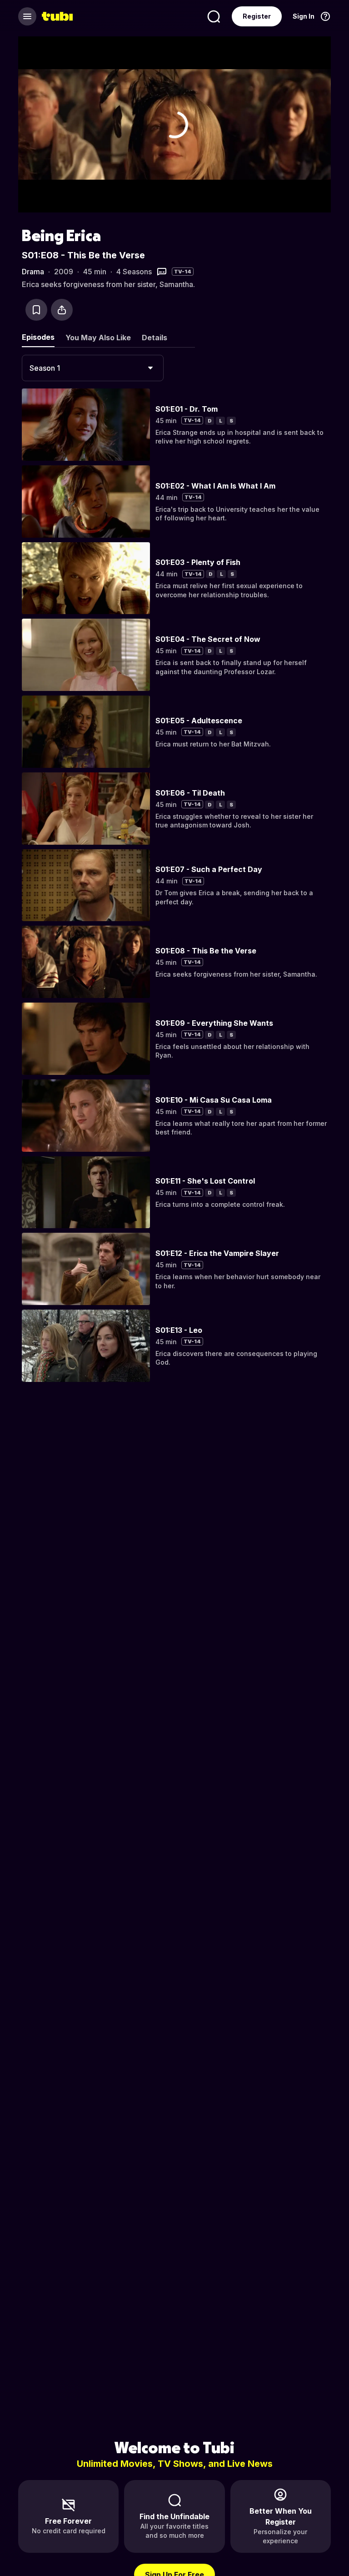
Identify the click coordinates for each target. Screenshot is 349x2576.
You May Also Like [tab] (98, 338)
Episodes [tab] (38, 337)
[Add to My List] (36, 310)
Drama (33, 272)
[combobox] (93, 368)
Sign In (304, 16)
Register (257, 16)
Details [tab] (155, 338)
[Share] (62, 310)
